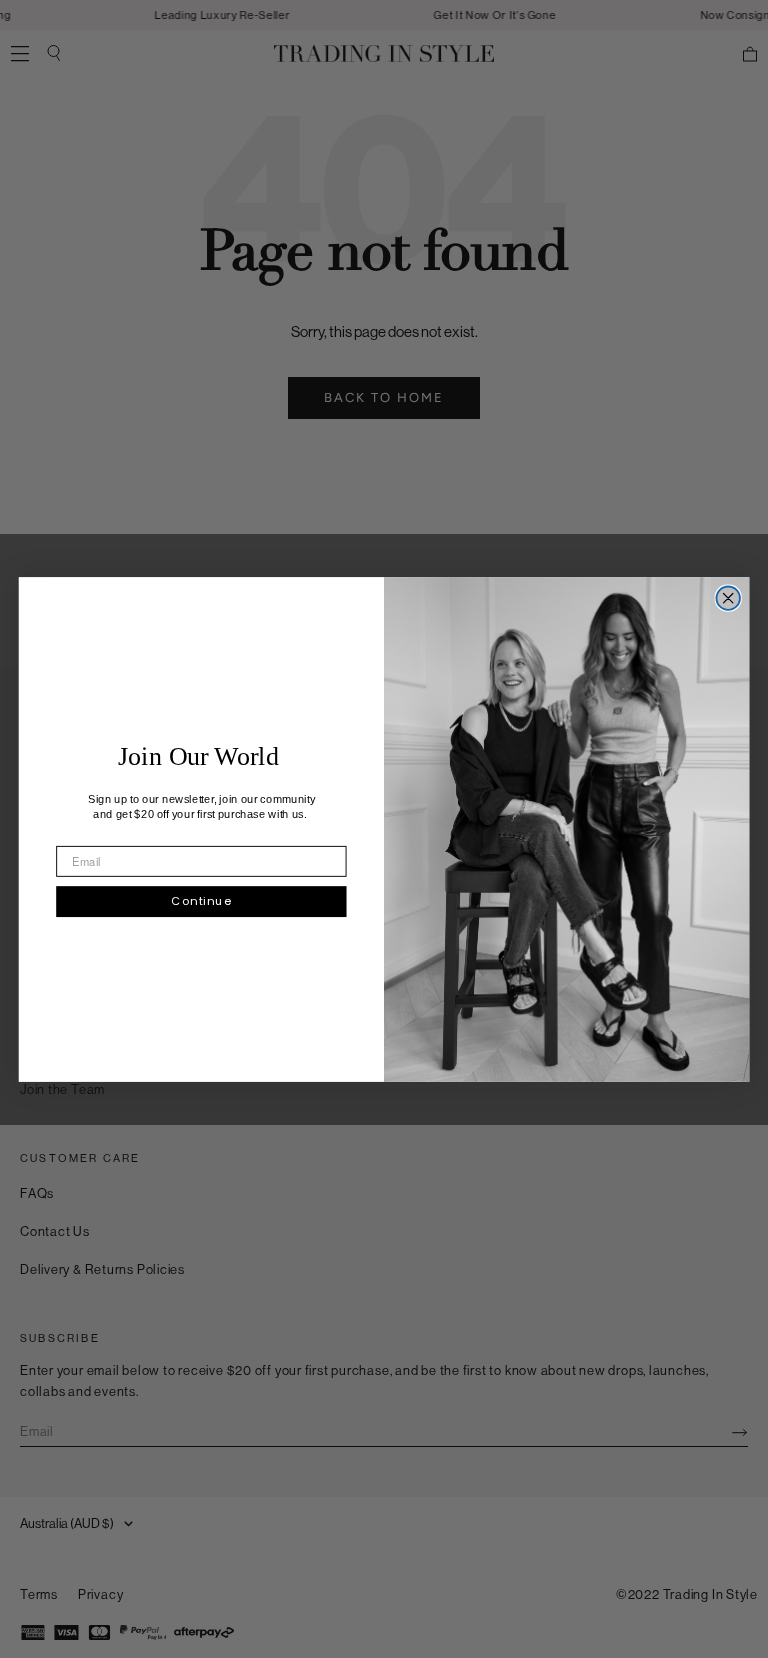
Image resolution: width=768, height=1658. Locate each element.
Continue (201, 900)
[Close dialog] (727, 597)
